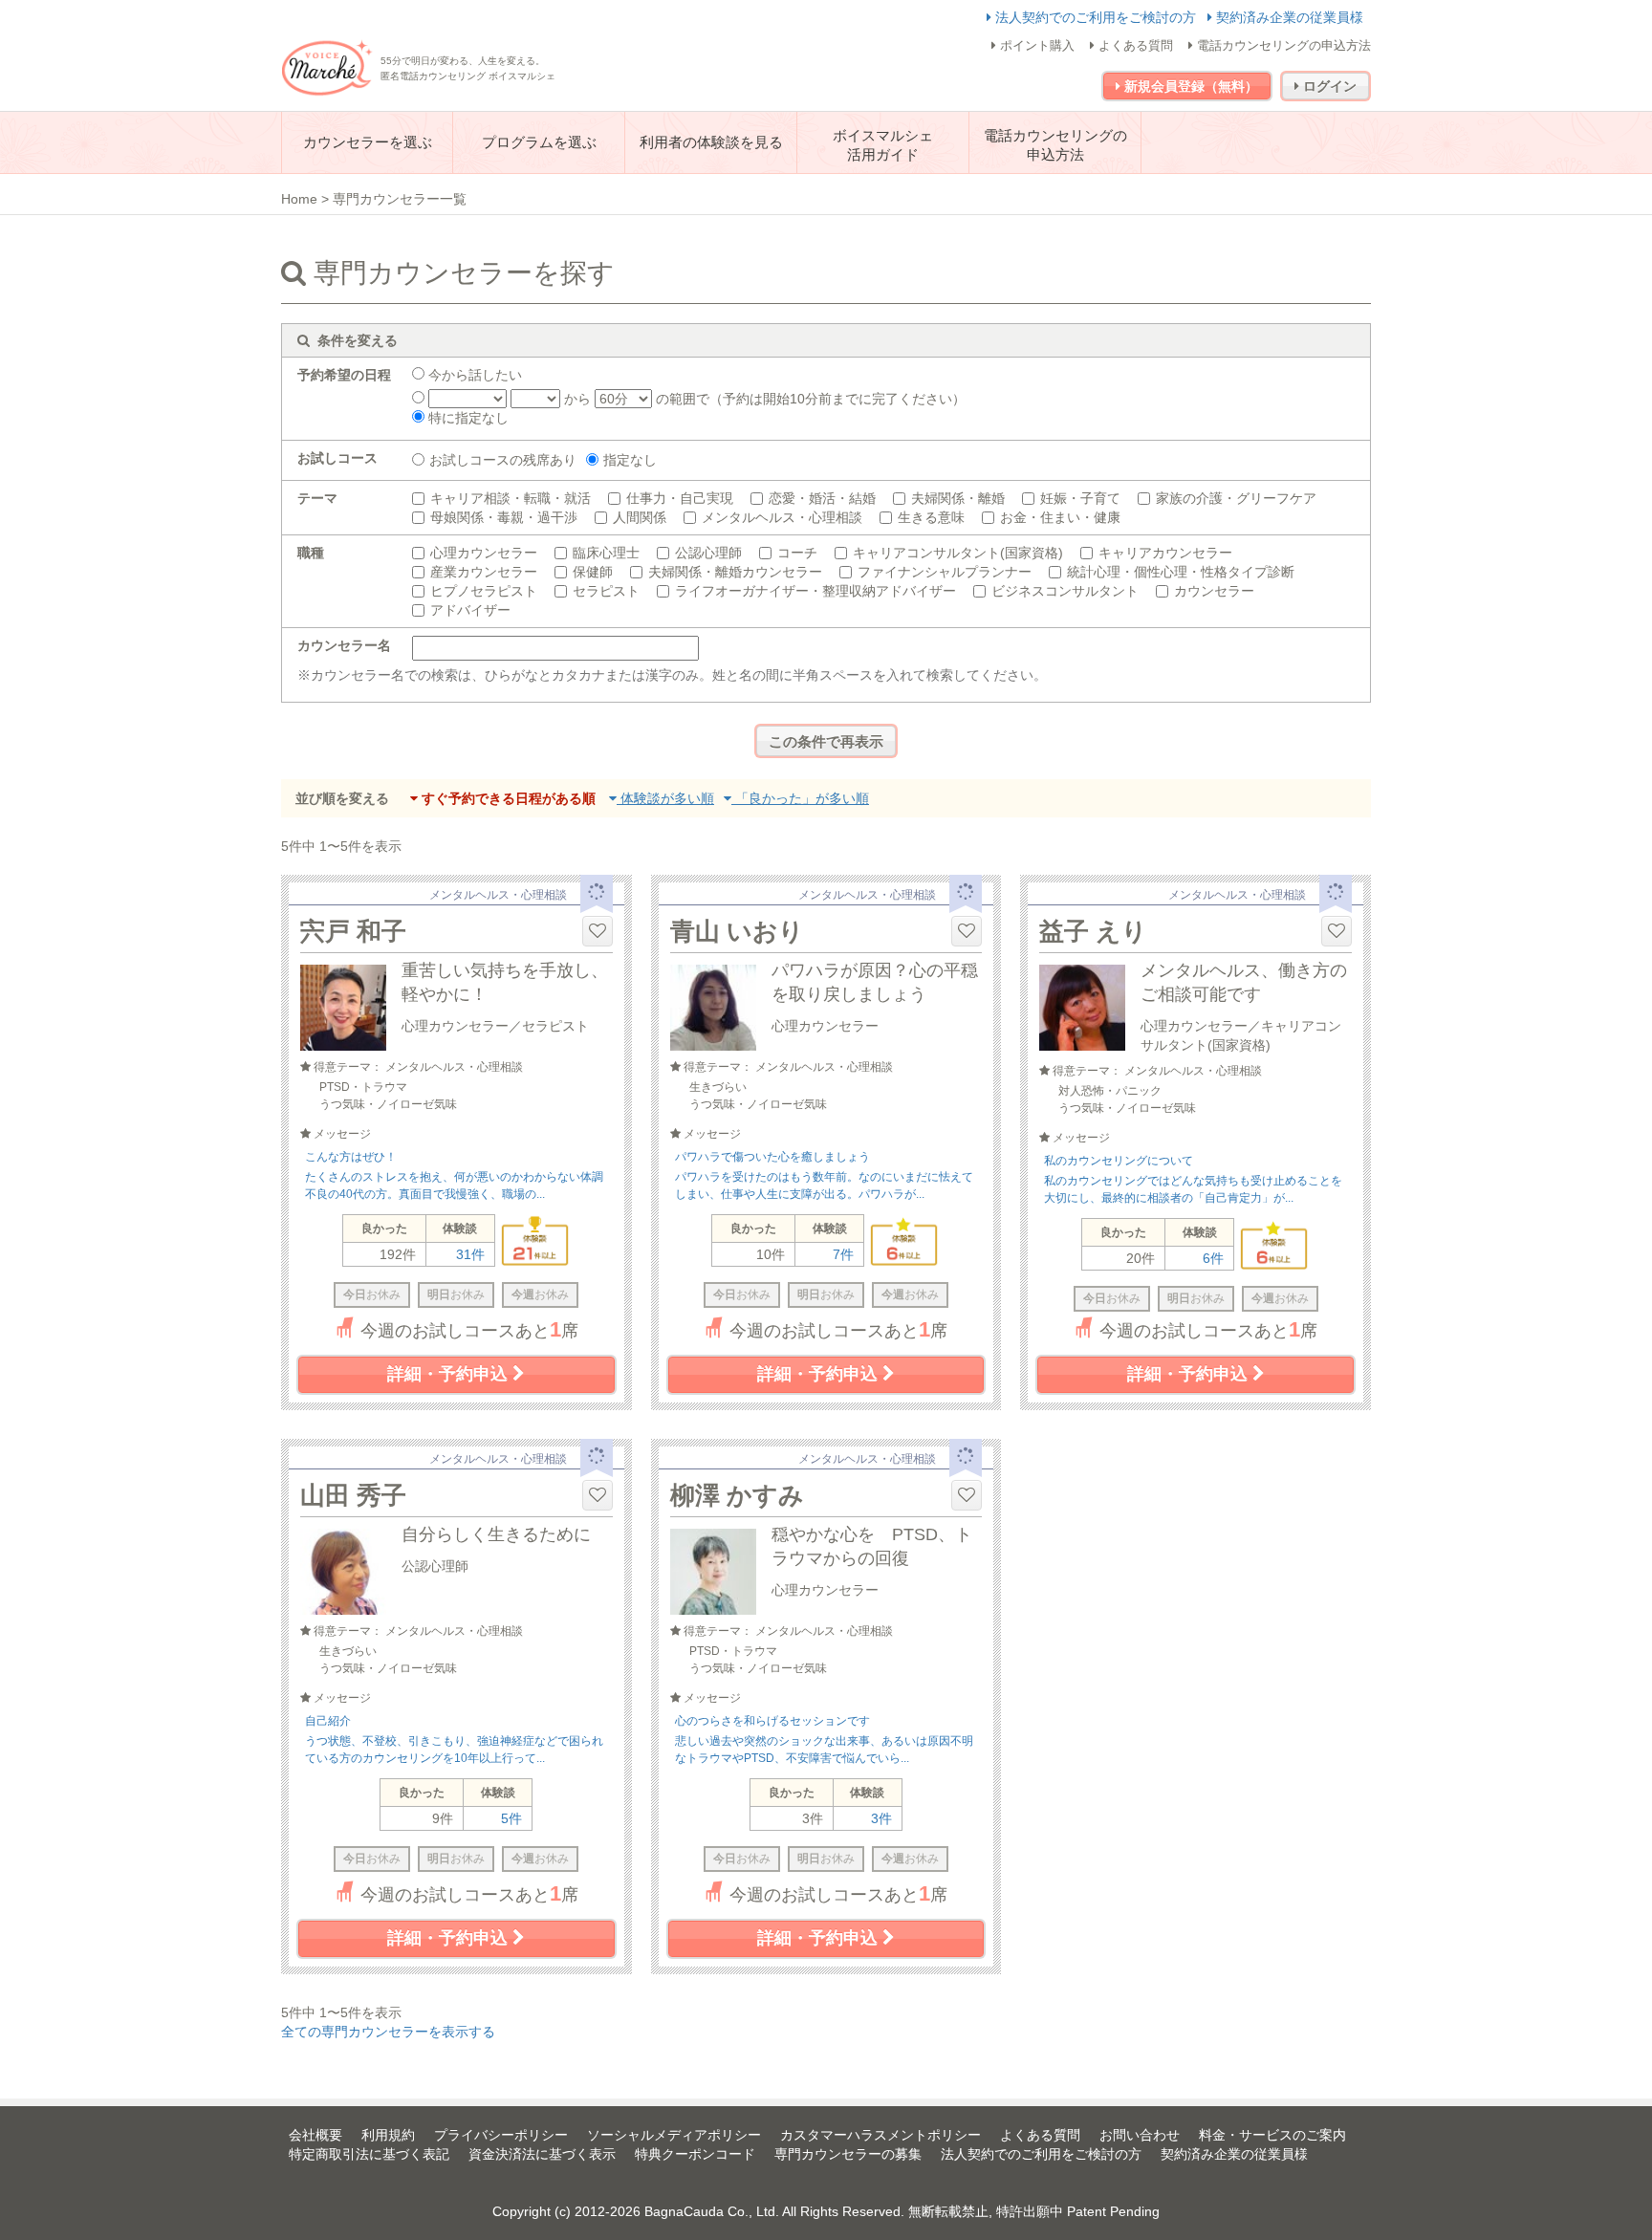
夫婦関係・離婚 (958, 498)
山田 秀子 (353, 1495)
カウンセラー (1214, 591)
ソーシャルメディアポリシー (674, 2135)
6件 (1213, 1258)
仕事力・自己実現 (680, 498)
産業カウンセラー (484, 572)
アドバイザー (470, 610)
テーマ (317, 498)
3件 (881, 1818)
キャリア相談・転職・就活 (511, 498)
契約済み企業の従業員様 (1288, 17)
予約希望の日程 (344, 375)
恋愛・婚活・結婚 (822, 498)
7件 (843, 1254)
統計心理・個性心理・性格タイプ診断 (1181, 572)
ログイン (1328, 86)
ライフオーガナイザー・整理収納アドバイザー (815, 591)
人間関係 (640, 517)
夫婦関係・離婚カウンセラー (735, 572)
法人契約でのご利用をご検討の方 (1096, 17)
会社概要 (315, 2135)
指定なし (630, 460)
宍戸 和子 (353, 931)
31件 (470, 1254)
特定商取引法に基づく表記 (369, 2154)
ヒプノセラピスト (484, 591)
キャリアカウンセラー (1165, 553)
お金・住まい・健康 (1060, 517)
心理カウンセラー (484, 553)
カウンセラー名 (344, 645)
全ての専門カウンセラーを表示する (388, 2032)
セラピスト (606, 591)
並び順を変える (342, 798)
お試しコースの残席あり (503, 460)
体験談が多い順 (665, 798)
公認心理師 (708, 553)
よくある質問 (1134, 45)
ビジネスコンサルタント (1065, 591)
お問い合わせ (1140, 2135)
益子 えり (1093, 931)
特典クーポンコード (695, 2154)
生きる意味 (931, 517)
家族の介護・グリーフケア (1236, 498)
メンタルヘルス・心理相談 (782, 517)
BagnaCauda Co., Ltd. (712, 2211)
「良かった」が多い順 (800, 798)
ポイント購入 (1035, 45)
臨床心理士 (606, 553)
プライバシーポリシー (501, 2135)
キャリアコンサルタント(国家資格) (958, 553)
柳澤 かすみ (737, 1495)
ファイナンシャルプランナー (945, 572)
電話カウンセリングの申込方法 (1282, 45)
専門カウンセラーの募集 (848, 2154)
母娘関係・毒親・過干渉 (504, 517)
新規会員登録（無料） (1189, 86)
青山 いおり (737, 931)
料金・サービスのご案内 (1272, 2135)
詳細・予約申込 (450, 1374)
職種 (311, 553)
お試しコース (337, 458)
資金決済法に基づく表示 (542, 2154)
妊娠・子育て (1080, 498)
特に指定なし (467, 418)
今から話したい (473, 375)
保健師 (593, 572)
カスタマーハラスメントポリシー (880, 2135)
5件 (511, 1818)
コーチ (797, 553)
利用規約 (388, 2135)
